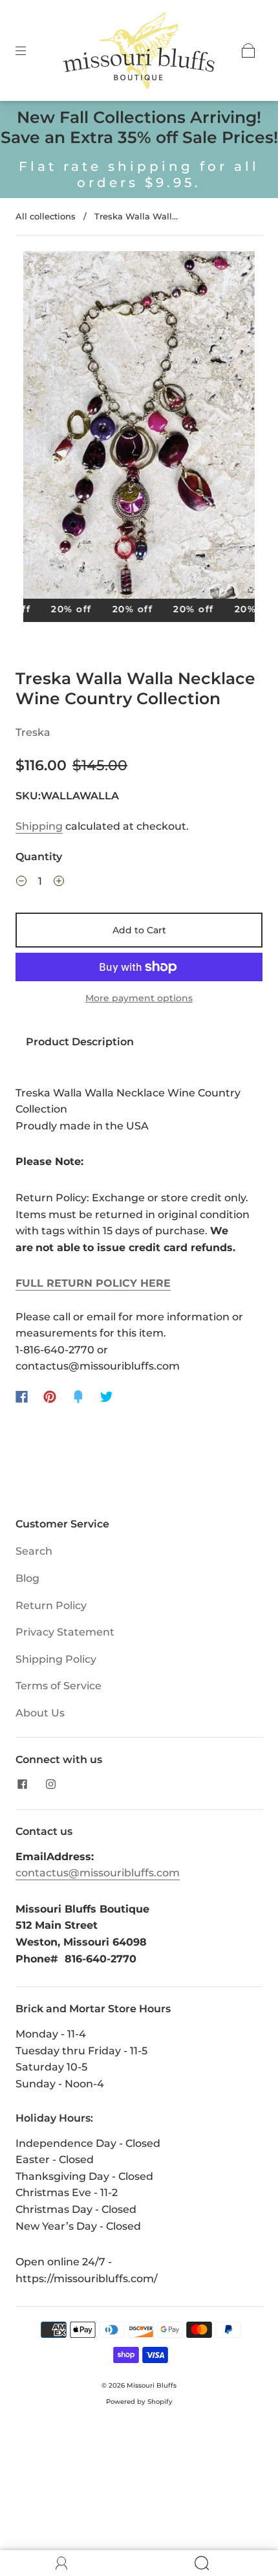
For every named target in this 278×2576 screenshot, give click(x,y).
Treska (33, 732)
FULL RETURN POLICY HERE (93, 1283)
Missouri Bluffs (152, 2385)
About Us (40, 1713)
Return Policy (51, 1605)
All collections (46, 216)
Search (34, 1551)
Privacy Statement (65, 1632)
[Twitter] (107, 1397)
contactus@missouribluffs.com (98, 1873)
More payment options (139, 998)
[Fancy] (78, 1397)
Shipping (39, 826)
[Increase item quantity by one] (59, 883)
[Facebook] (22, 1397)
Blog (27, 1578)
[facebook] (22, 1784)
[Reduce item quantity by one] (21, 883)
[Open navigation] (30, 50)
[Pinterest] (50, 1397)
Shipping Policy (56, 1659)
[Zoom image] (139, 427)
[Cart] (248, 50)
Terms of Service (59, 1686)
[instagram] (50, 1784)
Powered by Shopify (139, 2402)
